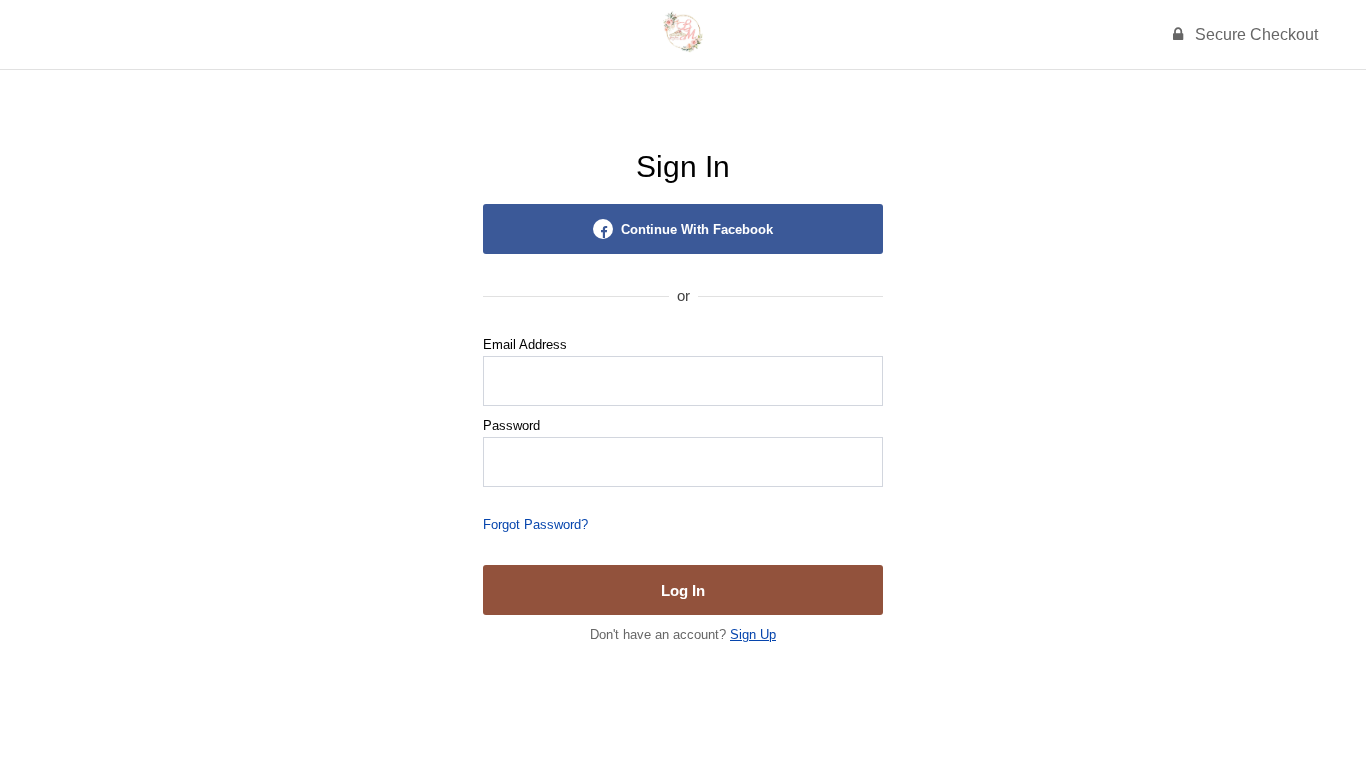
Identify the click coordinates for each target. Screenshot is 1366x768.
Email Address (525, 344)
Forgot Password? (535, 524)
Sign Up (753, 634)
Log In (683, 590)
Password (511, 425)
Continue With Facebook (697, 229)
